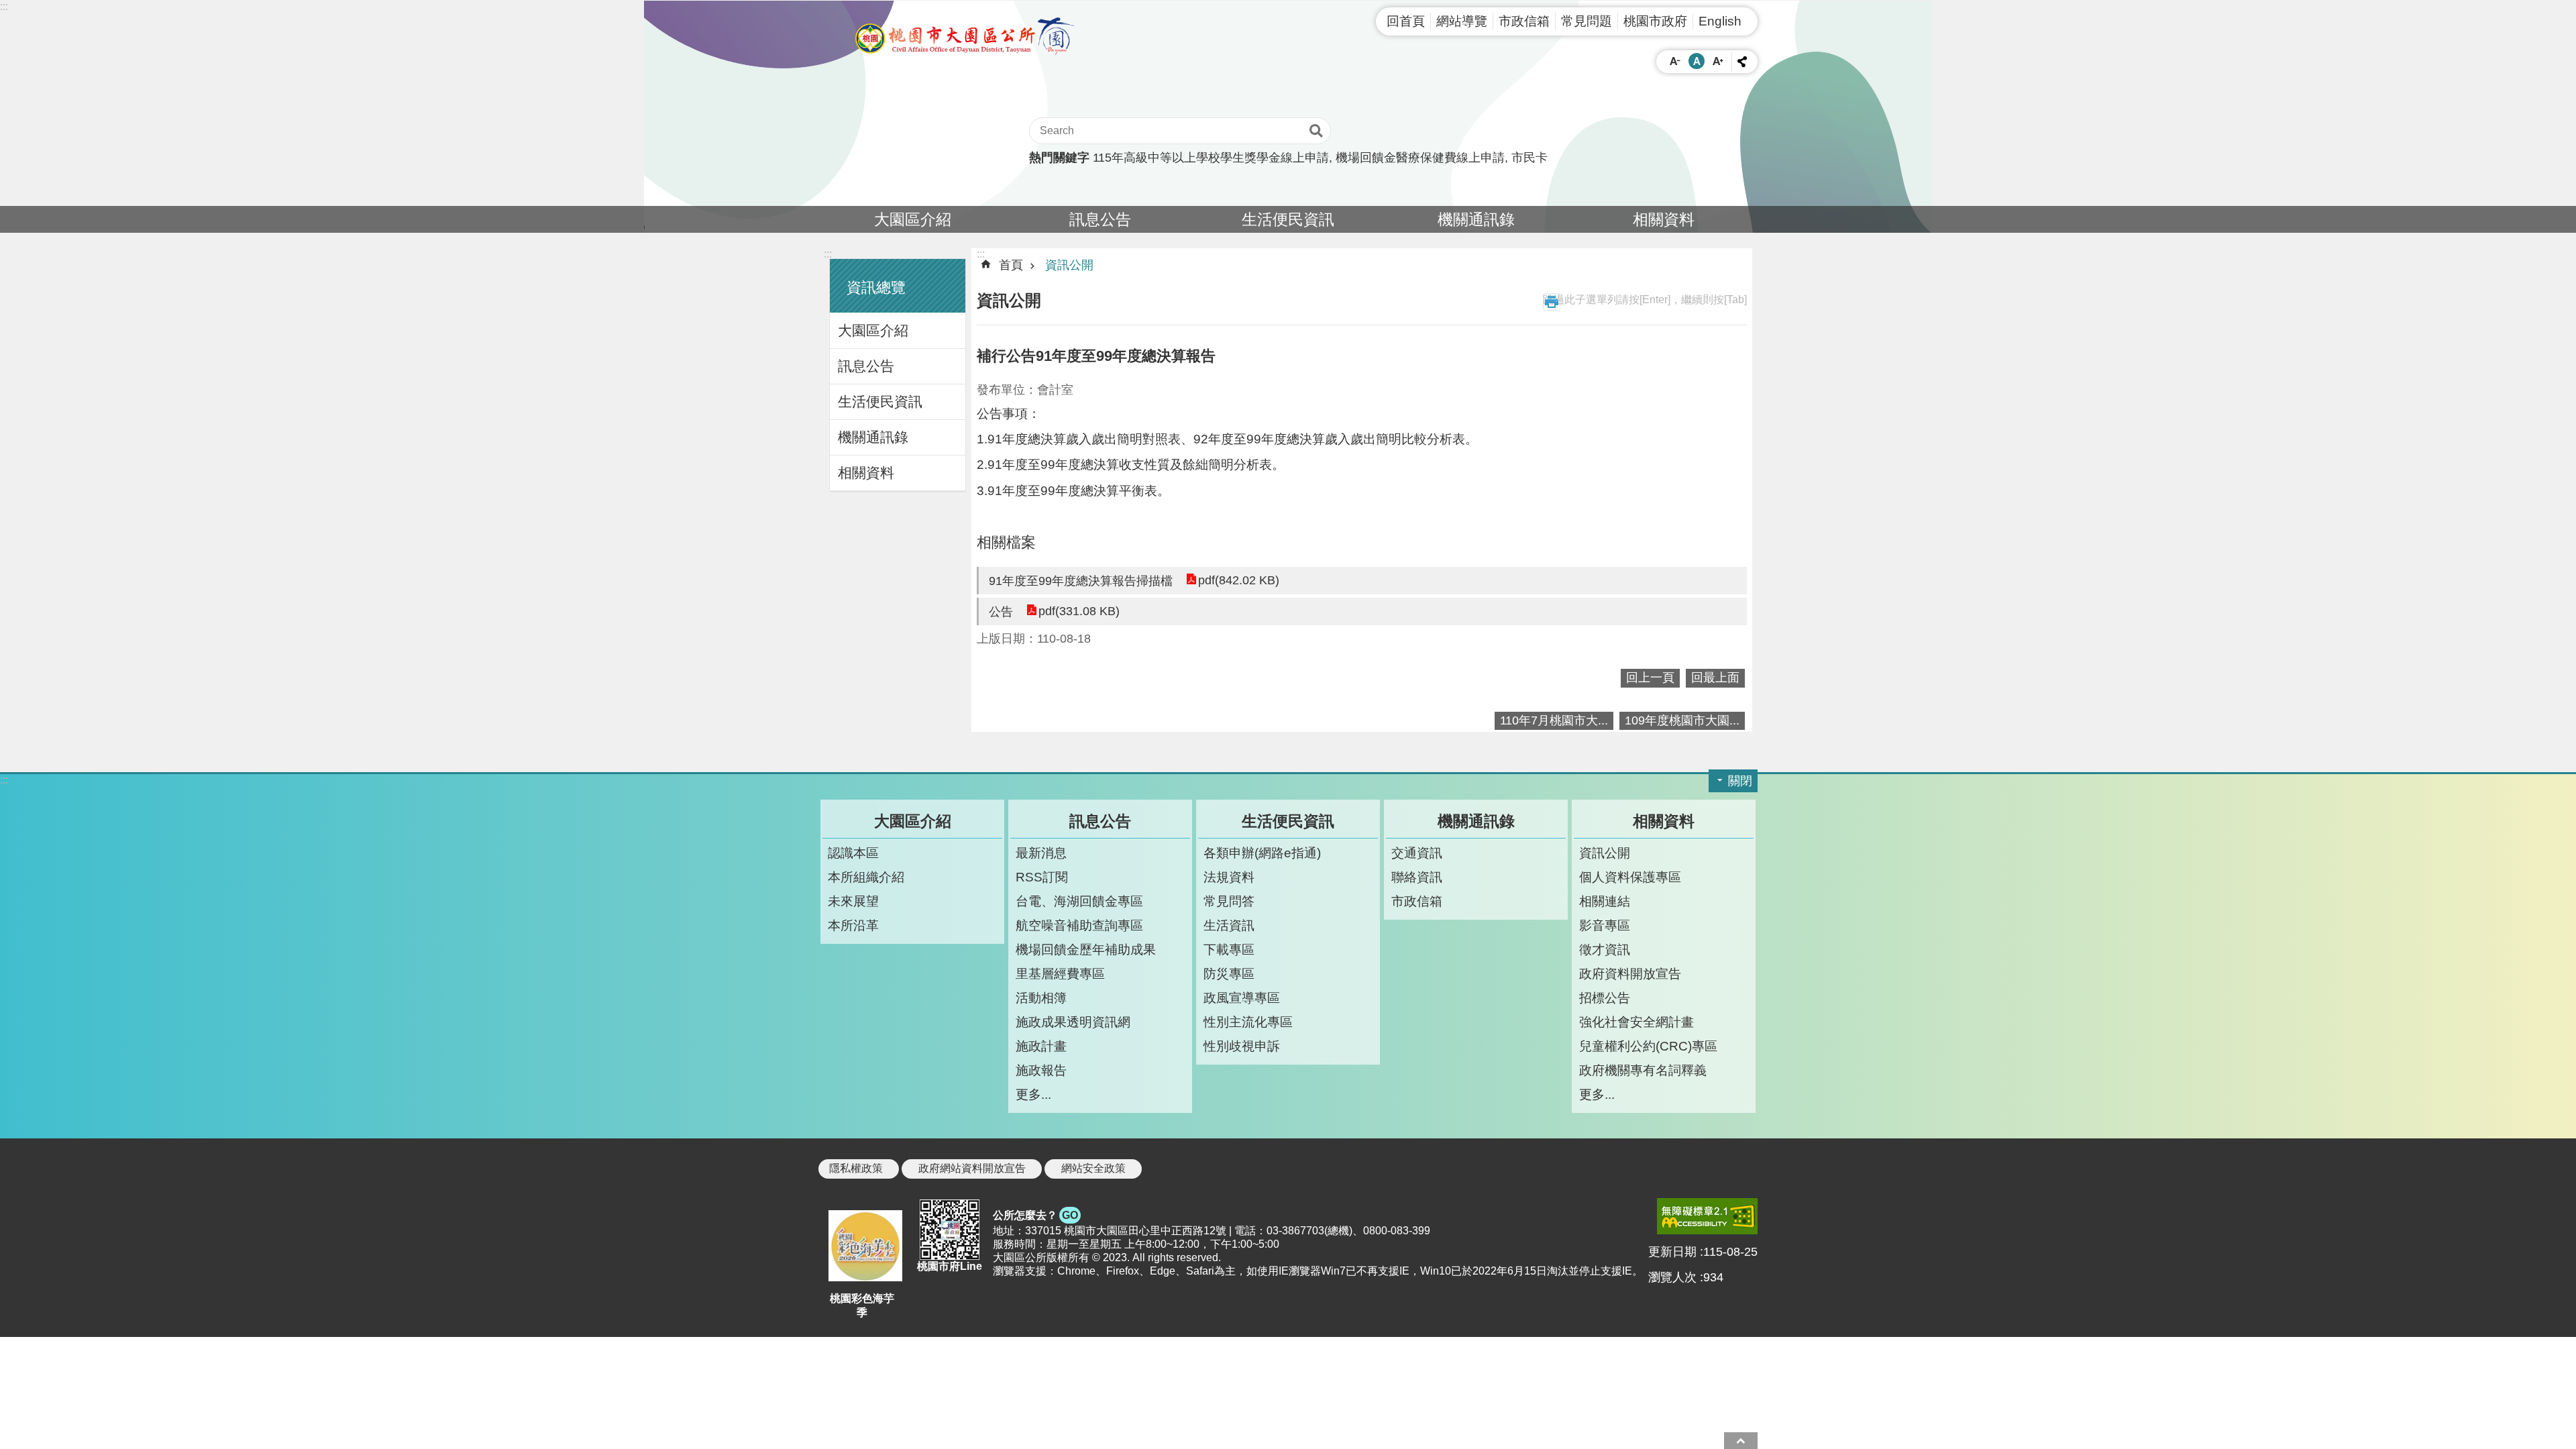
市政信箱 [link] (1524, 21)
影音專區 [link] (1605, 925)
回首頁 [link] (1406, 21)
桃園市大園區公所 (966, 36)
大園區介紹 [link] (913, 219)
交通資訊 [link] (1417, 853)
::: (4, 6)
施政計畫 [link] (1041, 1046)
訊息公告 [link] (1100, 219)
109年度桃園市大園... (1682, 720)
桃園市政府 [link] (1655, 21)
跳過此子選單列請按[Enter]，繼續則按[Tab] (1645, 300)
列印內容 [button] (1552, 302)
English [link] (1720, 21)
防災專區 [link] (1229, 973)
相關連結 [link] (1605, 901)
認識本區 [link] (853, 853)
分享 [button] (1742, 62)
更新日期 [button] (1672, 1252)
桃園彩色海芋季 (862, 1305)
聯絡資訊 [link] (1417, 877)
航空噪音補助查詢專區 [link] (1079, 925)
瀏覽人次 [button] (1672, 1277)
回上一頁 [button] (1650, 678)
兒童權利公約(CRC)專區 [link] (1648, 1046)
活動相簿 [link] (1041, 998)
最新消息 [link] (1041, 853)
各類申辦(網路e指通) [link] (1262, 853)
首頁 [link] (1011, 265)
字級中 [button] (1697, 61)
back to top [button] (1741, 1441)
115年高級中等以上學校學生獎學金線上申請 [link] (1211, 158)
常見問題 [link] (1587, 21)
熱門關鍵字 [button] (1059, 158)
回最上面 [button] (1715, 678)
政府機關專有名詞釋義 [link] (1643, 1070)
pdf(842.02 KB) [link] (1239, 580)
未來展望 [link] (853, 901)
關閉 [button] (1740, 781)
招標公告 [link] (1605, 998)
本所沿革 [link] (853, 925)
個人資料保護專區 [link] (1630, 877)
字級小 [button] (1675, 61)
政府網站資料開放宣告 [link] (972, 1168)
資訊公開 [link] (1069, 265)
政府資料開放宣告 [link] (1630, 973)
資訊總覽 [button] (876, 287)
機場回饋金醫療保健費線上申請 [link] (1420, 158)
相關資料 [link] (1664, 219)
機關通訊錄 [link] (1476, 219)
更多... (1033, 1094)
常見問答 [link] (1229, 901)
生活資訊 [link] (1229, 925)
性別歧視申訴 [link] (1242, 1046)
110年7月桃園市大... (1554, 720)
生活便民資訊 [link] (1288, 219)
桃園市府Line (950, 1266)
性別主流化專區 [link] (1248, 1022)
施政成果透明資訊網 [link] (1073, 1022)
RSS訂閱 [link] (1042, 877)
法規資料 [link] (1229, 877)
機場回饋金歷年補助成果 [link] (1086, 949)
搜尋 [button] (1316, 131)
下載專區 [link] (1229, 949)
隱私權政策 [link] (856, 1168)
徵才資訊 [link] (1605, 949)
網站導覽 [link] (1462, 21)
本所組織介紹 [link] (866, 877)
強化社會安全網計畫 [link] (1636, 1022)
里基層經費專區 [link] (1060, 973)
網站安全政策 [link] (1093, 1168)
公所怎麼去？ (1035, 1215)
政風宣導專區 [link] (1242, 998)
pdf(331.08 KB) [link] (1079, 611)
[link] (1707, 1216)
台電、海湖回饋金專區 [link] (1079, 901)
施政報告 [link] (1041, 1070)
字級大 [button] (1718, 61)
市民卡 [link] (1529, 158)
